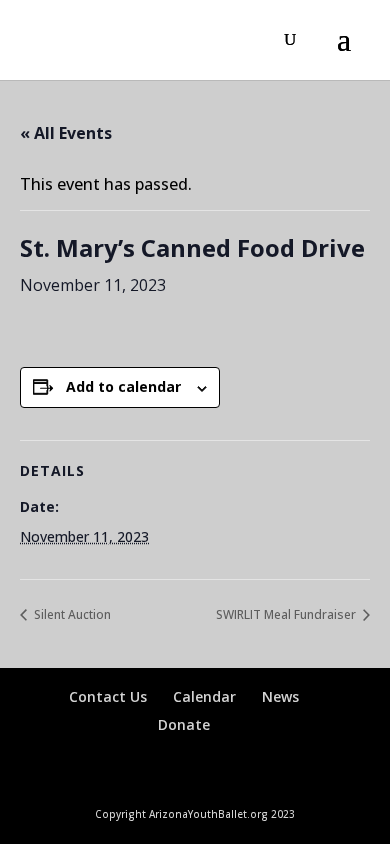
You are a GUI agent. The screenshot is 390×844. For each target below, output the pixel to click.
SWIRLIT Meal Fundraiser (287, 614)
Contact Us (108, 696)
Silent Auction (71, 614)
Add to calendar (123, 386)
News (280, 696)
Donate (184, 724)
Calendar (204, 696)
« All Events (66, 133)
